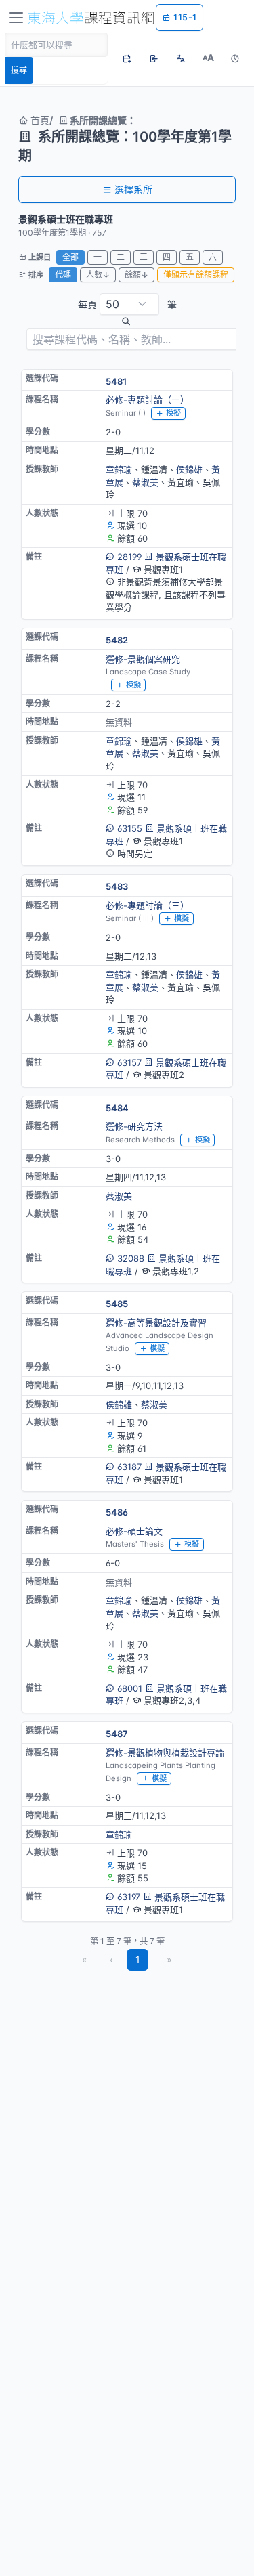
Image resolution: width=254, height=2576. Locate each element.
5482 (117, 640)
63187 (129, 1467)
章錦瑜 (119, 469)
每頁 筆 (127, 304)
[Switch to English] (181, 58)
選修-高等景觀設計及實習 (156, 1323)
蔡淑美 (145, 482)
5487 (117, 1734)
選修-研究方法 (134, 1126)
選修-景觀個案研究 (143, 659)
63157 (129, 1062)
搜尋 (19, 70)
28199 (129, 557)
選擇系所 (133, 189)
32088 (131, 1258)
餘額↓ (136, 275)
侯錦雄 (189, 469)
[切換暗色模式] (235, 58)
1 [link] (138, 1959)
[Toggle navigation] (16, 18)
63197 (129, 1897)
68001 (130, 1688)
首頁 (39, 120)
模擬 (173, 413)
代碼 (63, 275)
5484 (117, 1108)
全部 (70, 257)
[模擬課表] (127, 58)
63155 (130, 828)
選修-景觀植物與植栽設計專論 (165, 1753)
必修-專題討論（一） (147, 400)
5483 (117, 886)
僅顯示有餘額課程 (196, 275)
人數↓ (98, 275)
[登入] (154, 58)
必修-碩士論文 (134, 1531)
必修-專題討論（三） (147, 905)
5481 (116, 381)
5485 (117, 1304)
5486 (117, 1512)
